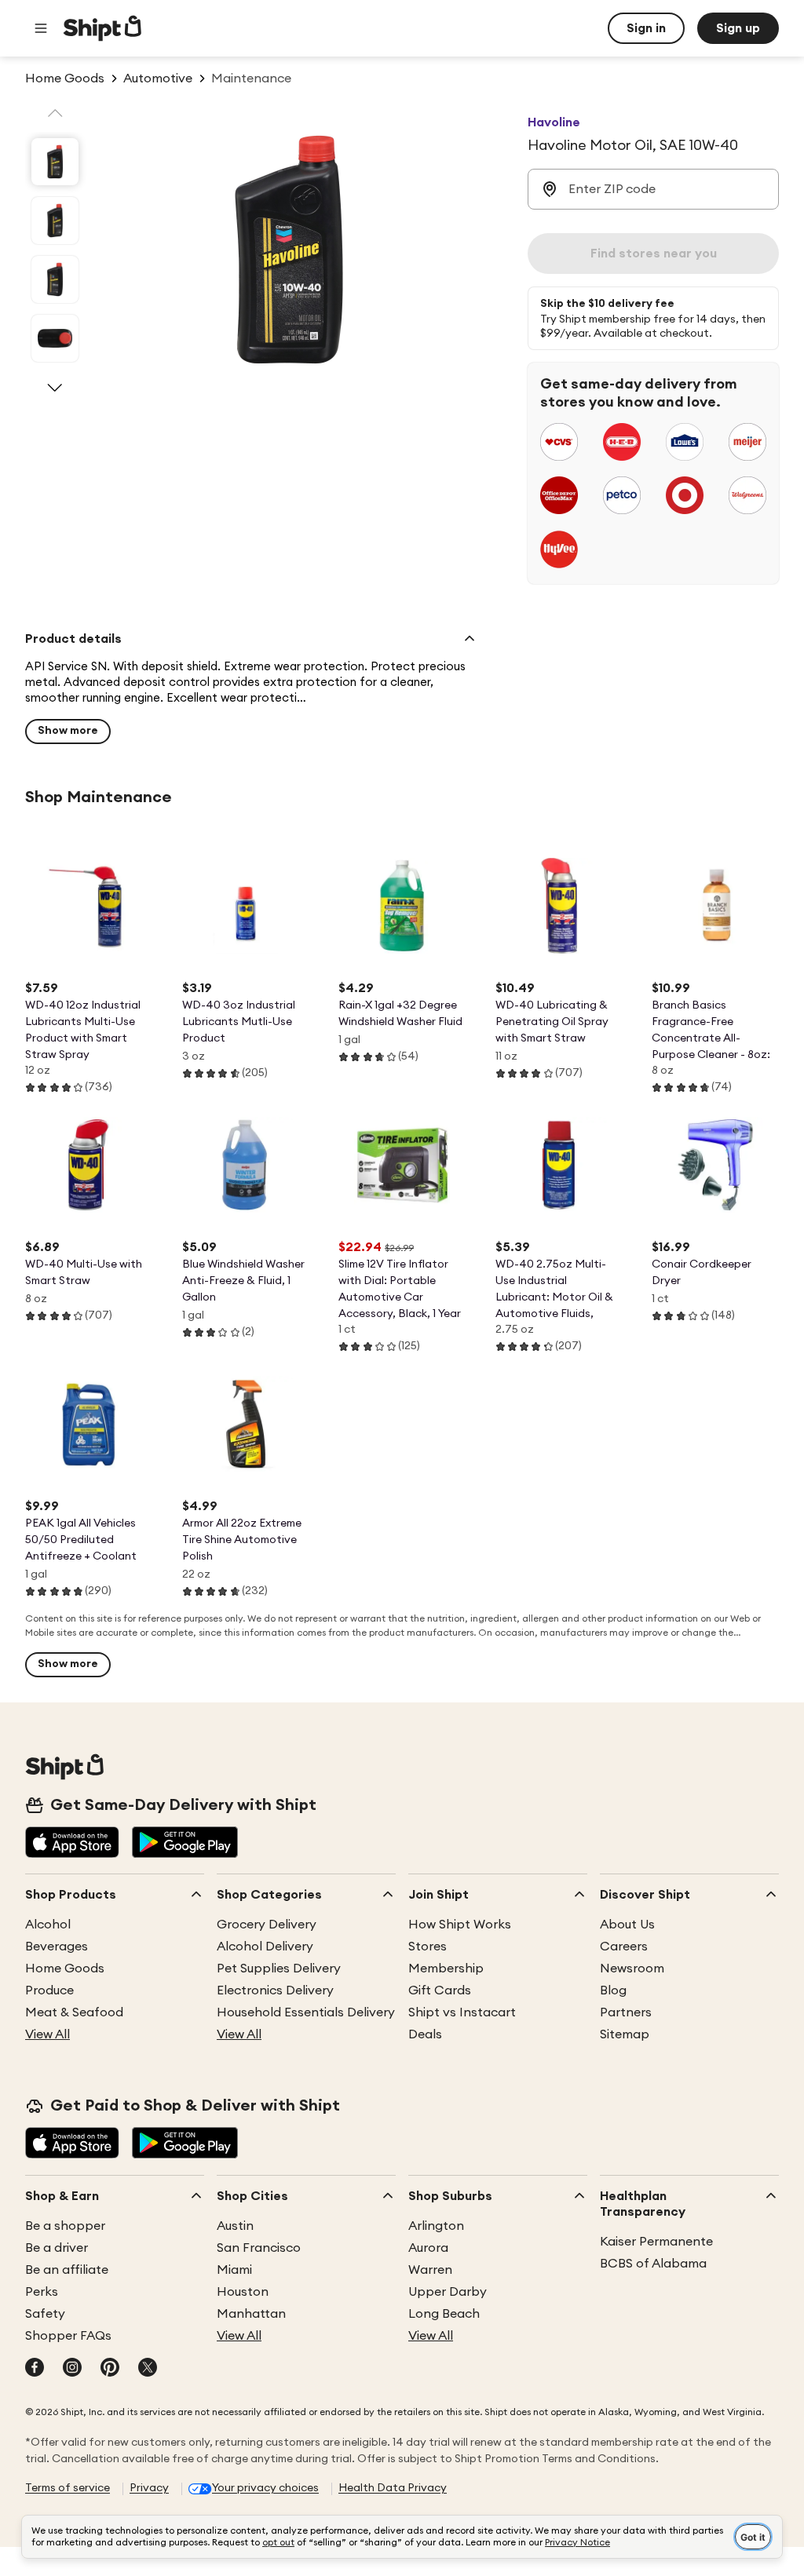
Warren (430, 2270)
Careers (624, 1947)
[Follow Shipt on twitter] (148, 2369)
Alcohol (48, 1925)
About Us (627, 1925)
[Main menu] (41, 28)
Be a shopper (65, 2226)
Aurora (428, 2248)
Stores (428, 1947)
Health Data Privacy (393, 2488)
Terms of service (68, 2488)
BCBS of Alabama (653, 2264)
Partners (626, 2012)
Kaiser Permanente (656, 2242)
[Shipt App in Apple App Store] (72, 1844)
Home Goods (65, 1968)
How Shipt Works (460, 1925)
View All (48, 2034)
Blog (613, 1990)
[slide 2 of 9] (55, 221)
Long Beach (444, 2314)
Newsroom (632, 1968)
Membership (446, 1968)
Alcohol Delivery (265, 1947)
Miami (234, 2270)
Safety (45, 2314)
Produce (49, 1990)
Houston (243, 2292)
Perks (42, 2292)
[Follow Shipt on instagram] (72, 2369)
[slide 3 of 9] (55, 279)
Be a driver (57, 2248)
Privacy (149, 2488)
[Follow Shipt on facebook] (35, 2369)
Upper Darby (448, 2292)
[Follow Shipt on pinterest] (110, 2369)
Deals (425, 2034)
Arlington (436, 2226)
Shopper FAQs (68, 2336)
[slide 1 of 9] (55, 162)
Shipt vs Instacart (462, 2012)
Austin (235, 2226)
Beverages (57, 1947)
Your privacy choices (265, 2488)
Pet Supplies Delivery (279, 1968)
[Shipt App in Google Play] (185, 1844)
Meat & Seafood (74, 2012)
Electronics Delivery (275, 1990)
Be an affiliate (67, 2270)
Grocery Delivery (267, 1925)
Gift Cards (440, 1990)
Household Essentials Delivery (306, 2012)
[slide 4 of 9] (55, 338)
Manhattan (251, 2314)
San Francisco (259, 2248)
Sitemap (625, 2034)
